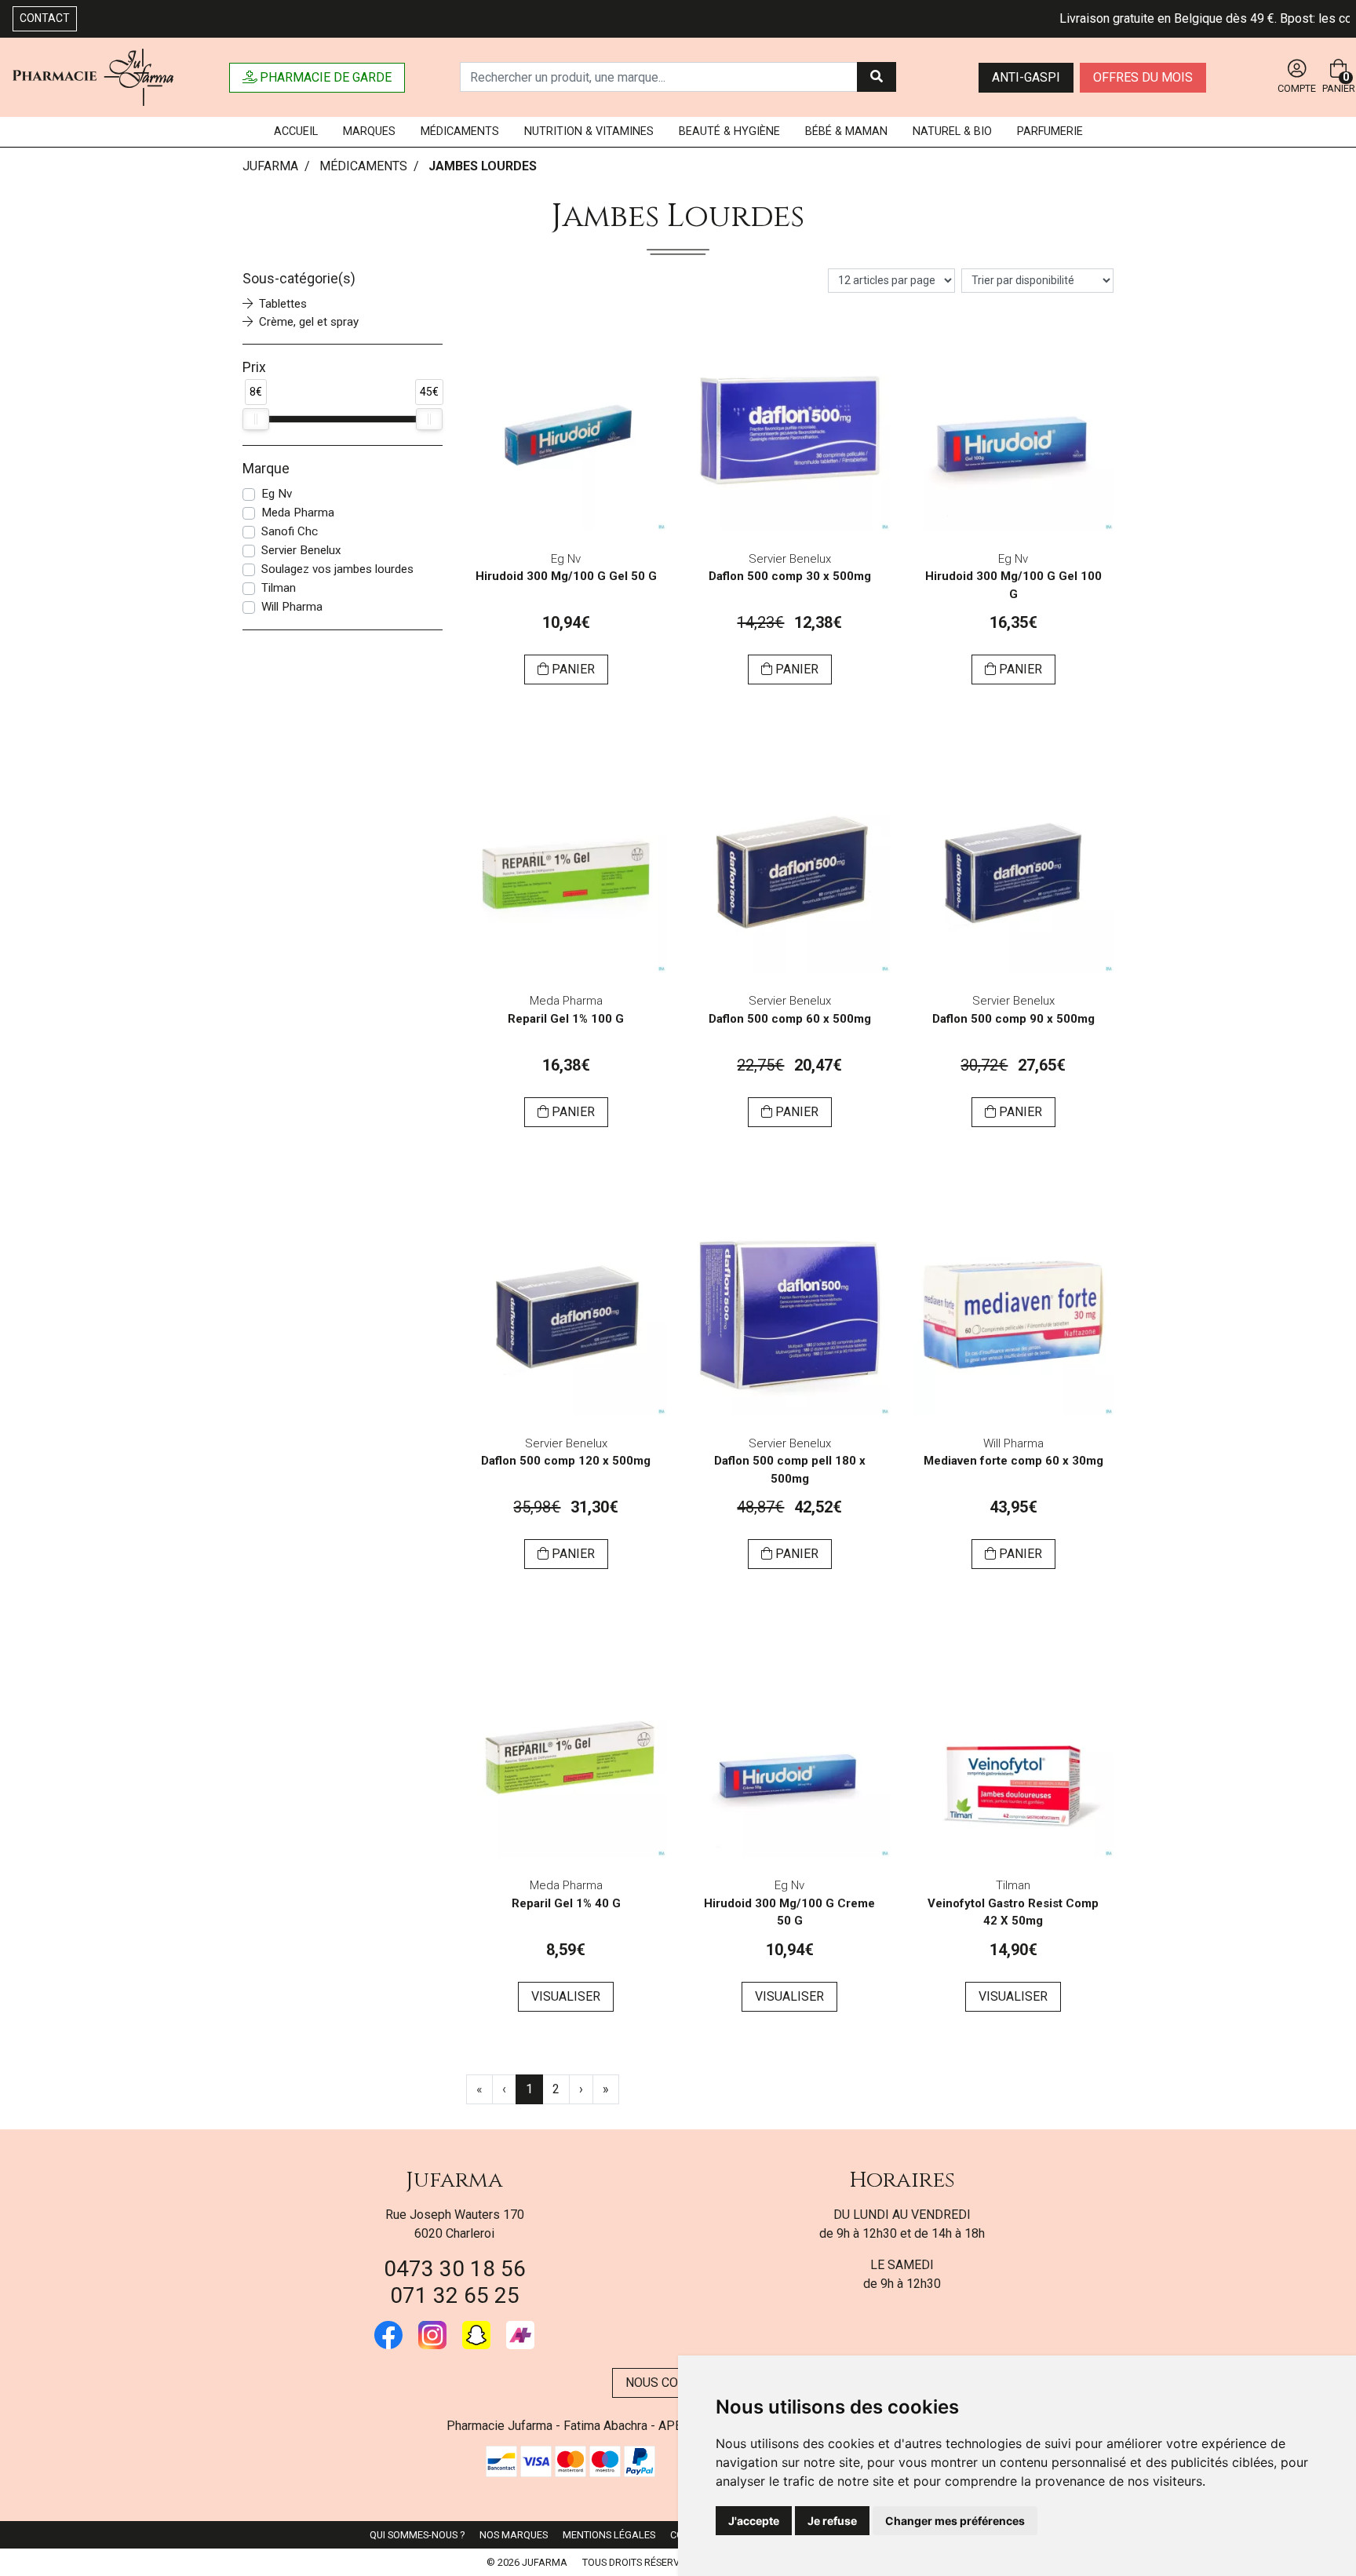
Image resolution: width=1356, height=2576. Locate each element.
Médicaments (460, 131)
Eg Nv (277, 494)
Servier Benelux (301, 550)
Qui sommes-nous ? (417, 2535)
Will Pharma (292, 607)
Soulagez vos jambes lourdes (337, 569)
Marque (266, 469)
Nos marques (514, 2535)
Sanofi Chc (290, 531)
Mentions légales (609, 2535)
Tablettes (283, 304)
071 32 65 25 (455, 2295)
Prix (254, 367)
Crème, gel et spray (309, 322)
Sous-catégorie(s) (299, 279)
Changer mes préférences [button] (955, 2521)
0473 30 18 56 (455, 2269)
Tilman (279, 588)
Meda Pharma (298, 513)
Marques (369, 131)
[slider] (256, 419)
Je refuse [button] (832, 2521)
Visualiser (566, 1996)
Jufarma (454, 2180)
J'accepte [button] (754, 2521)
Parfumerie (1050, 131)
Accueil (296, 131)
